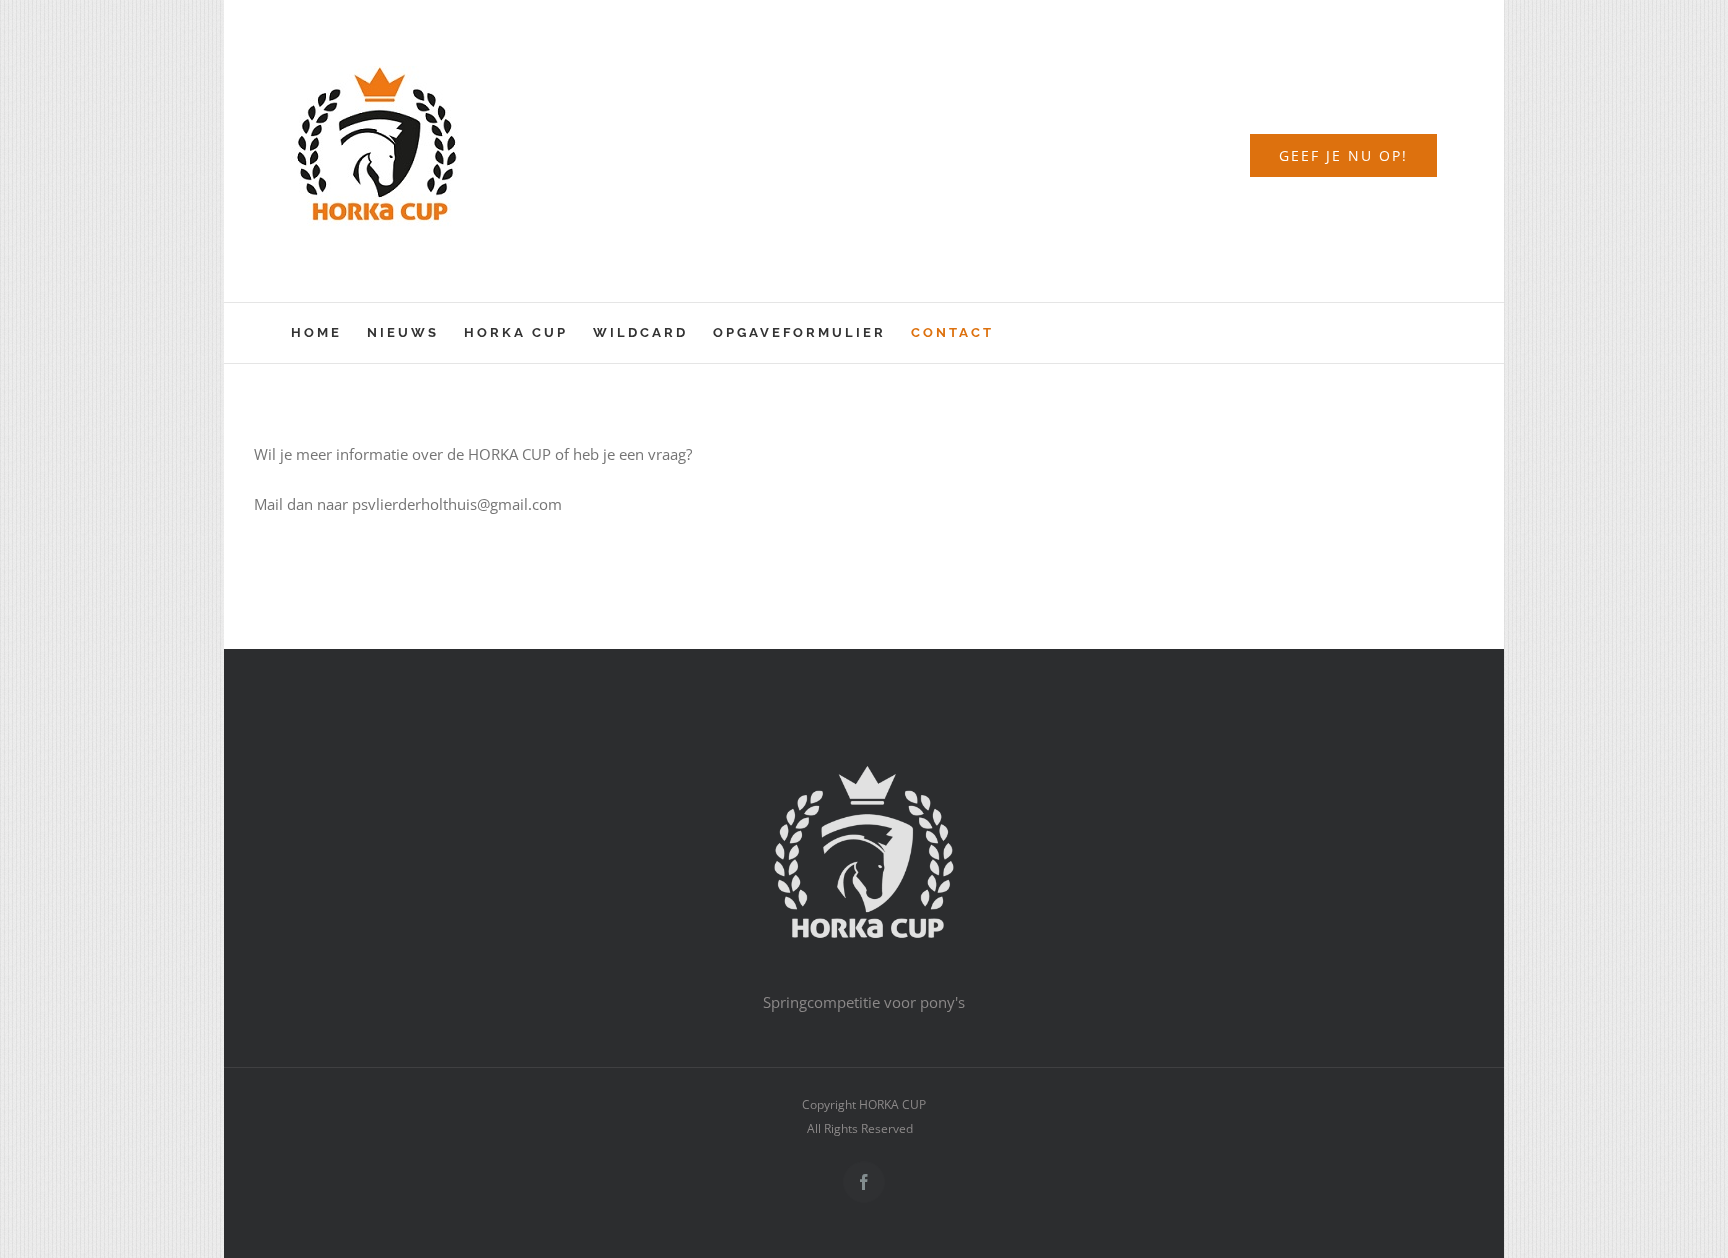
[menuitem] (329, 333)
